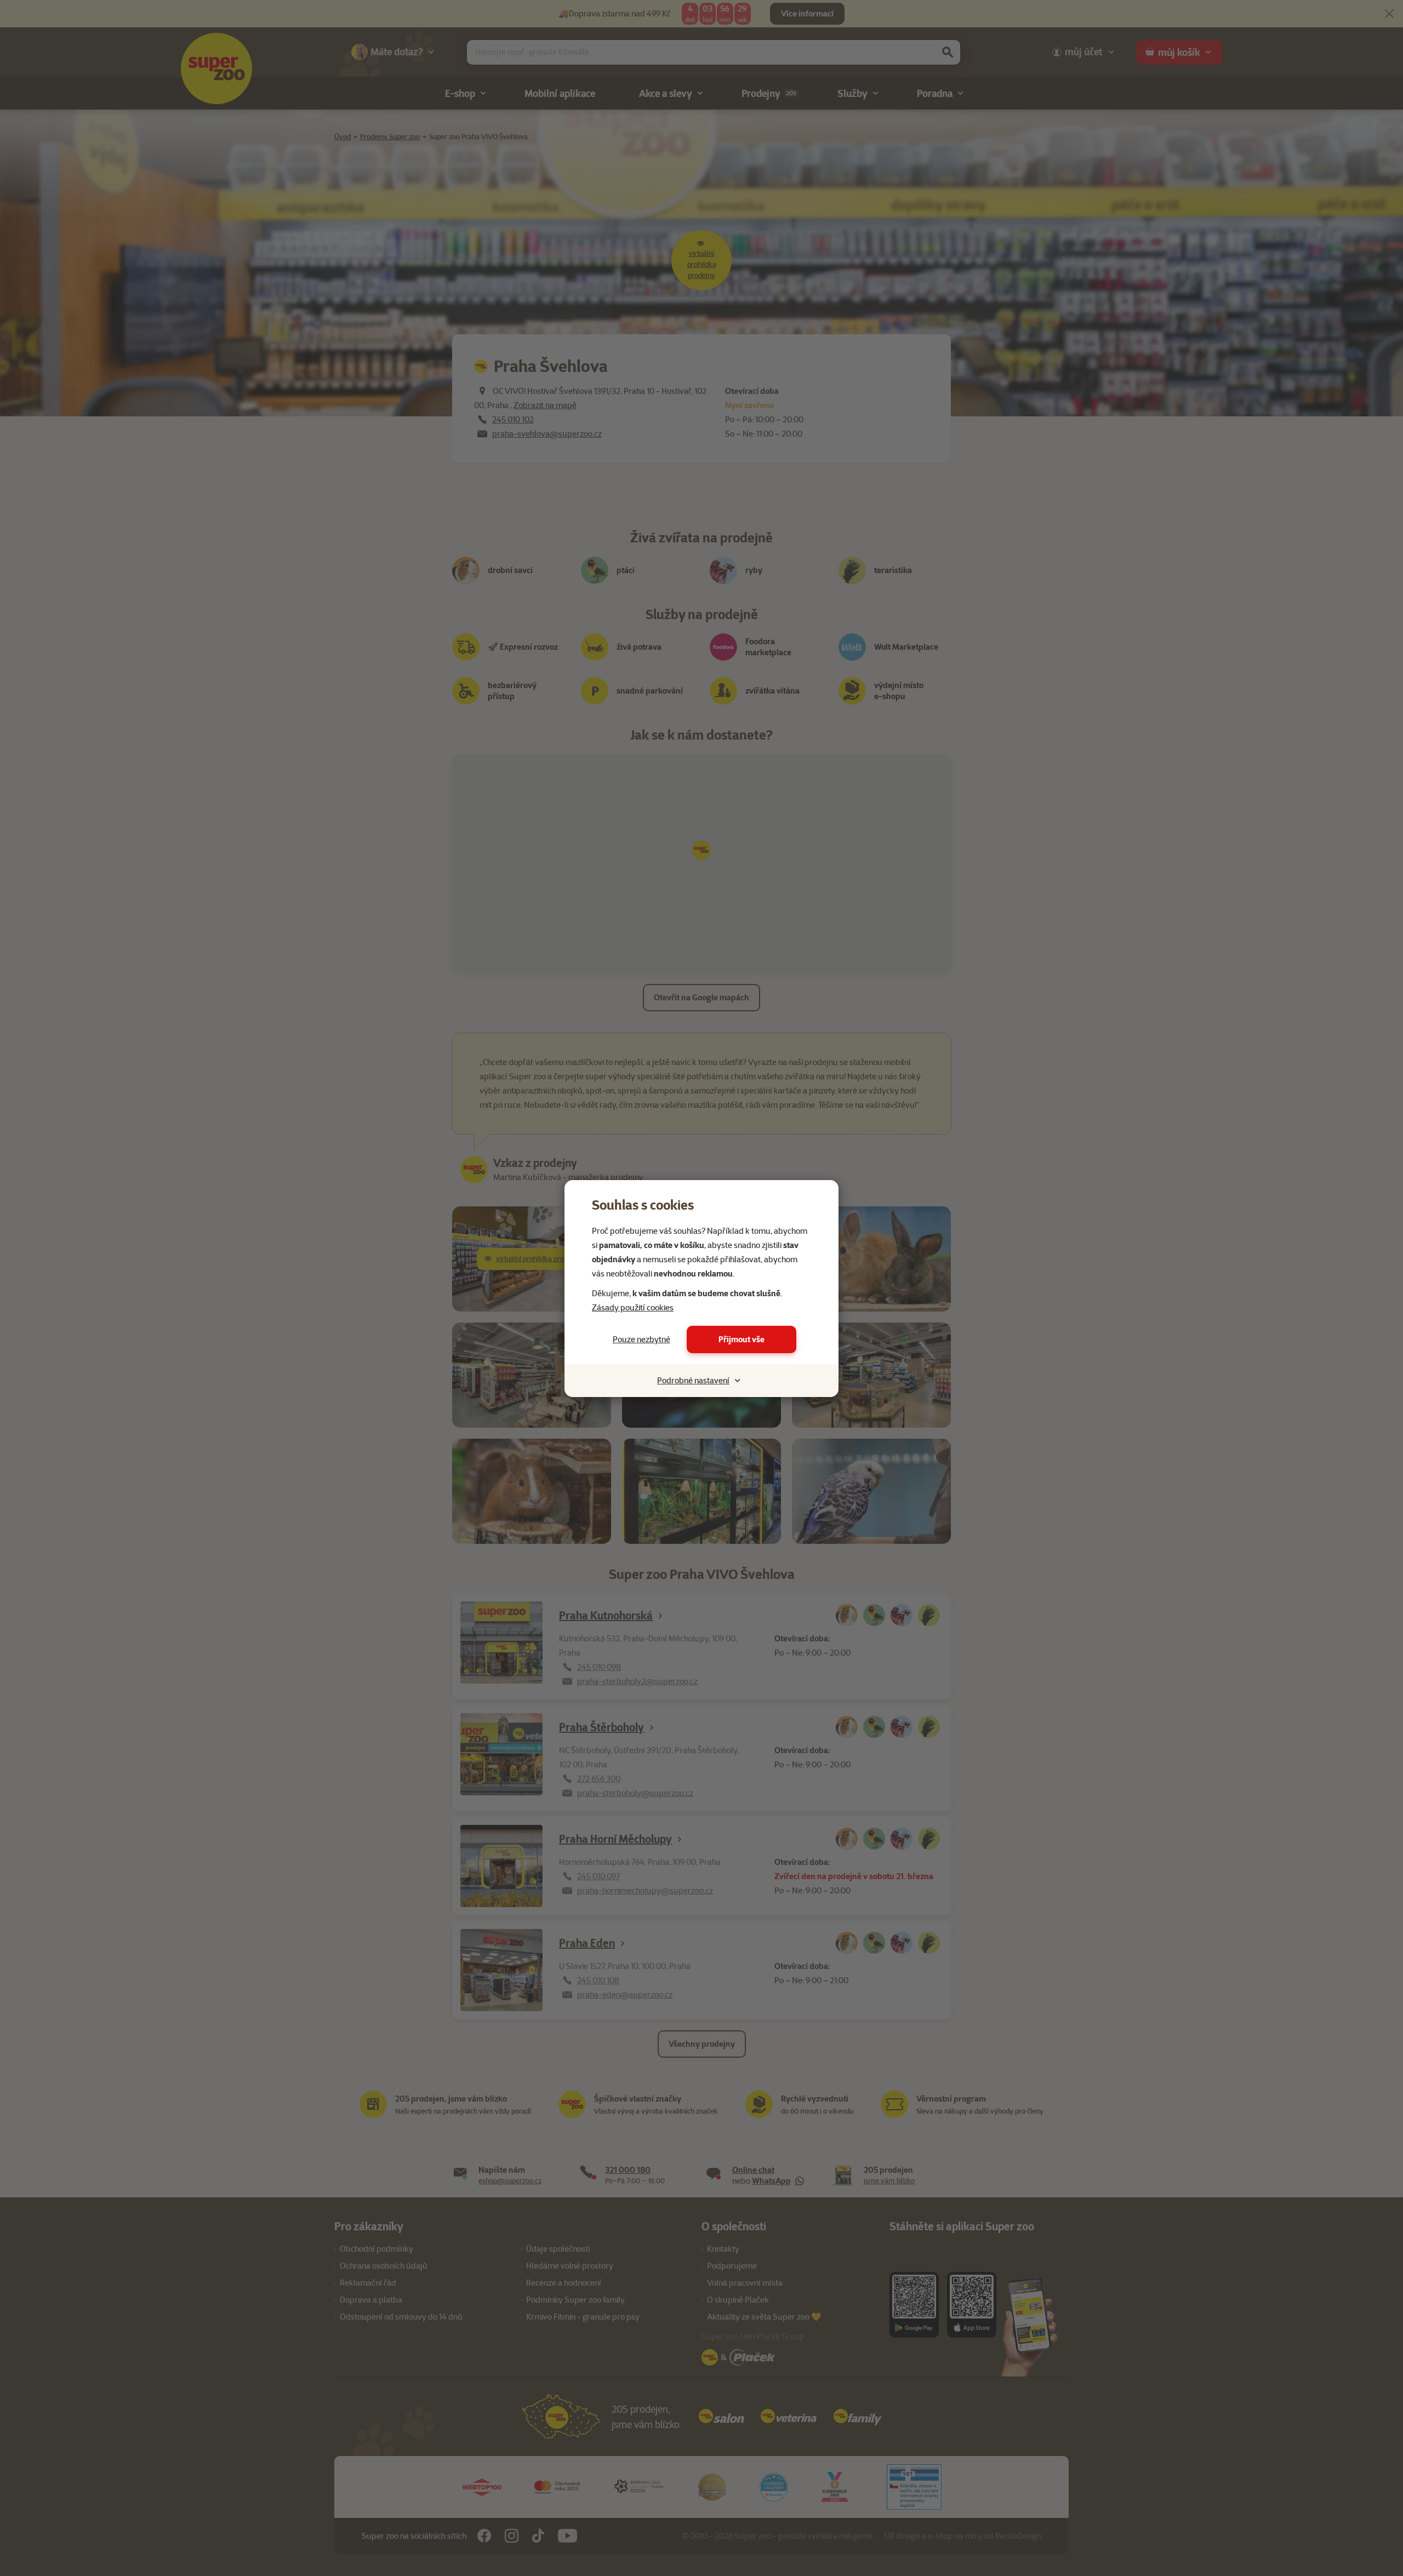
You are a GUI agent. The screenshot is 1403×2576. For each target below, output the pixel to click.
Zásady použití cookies (633, 1308)
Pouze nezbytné (641, 1339)
